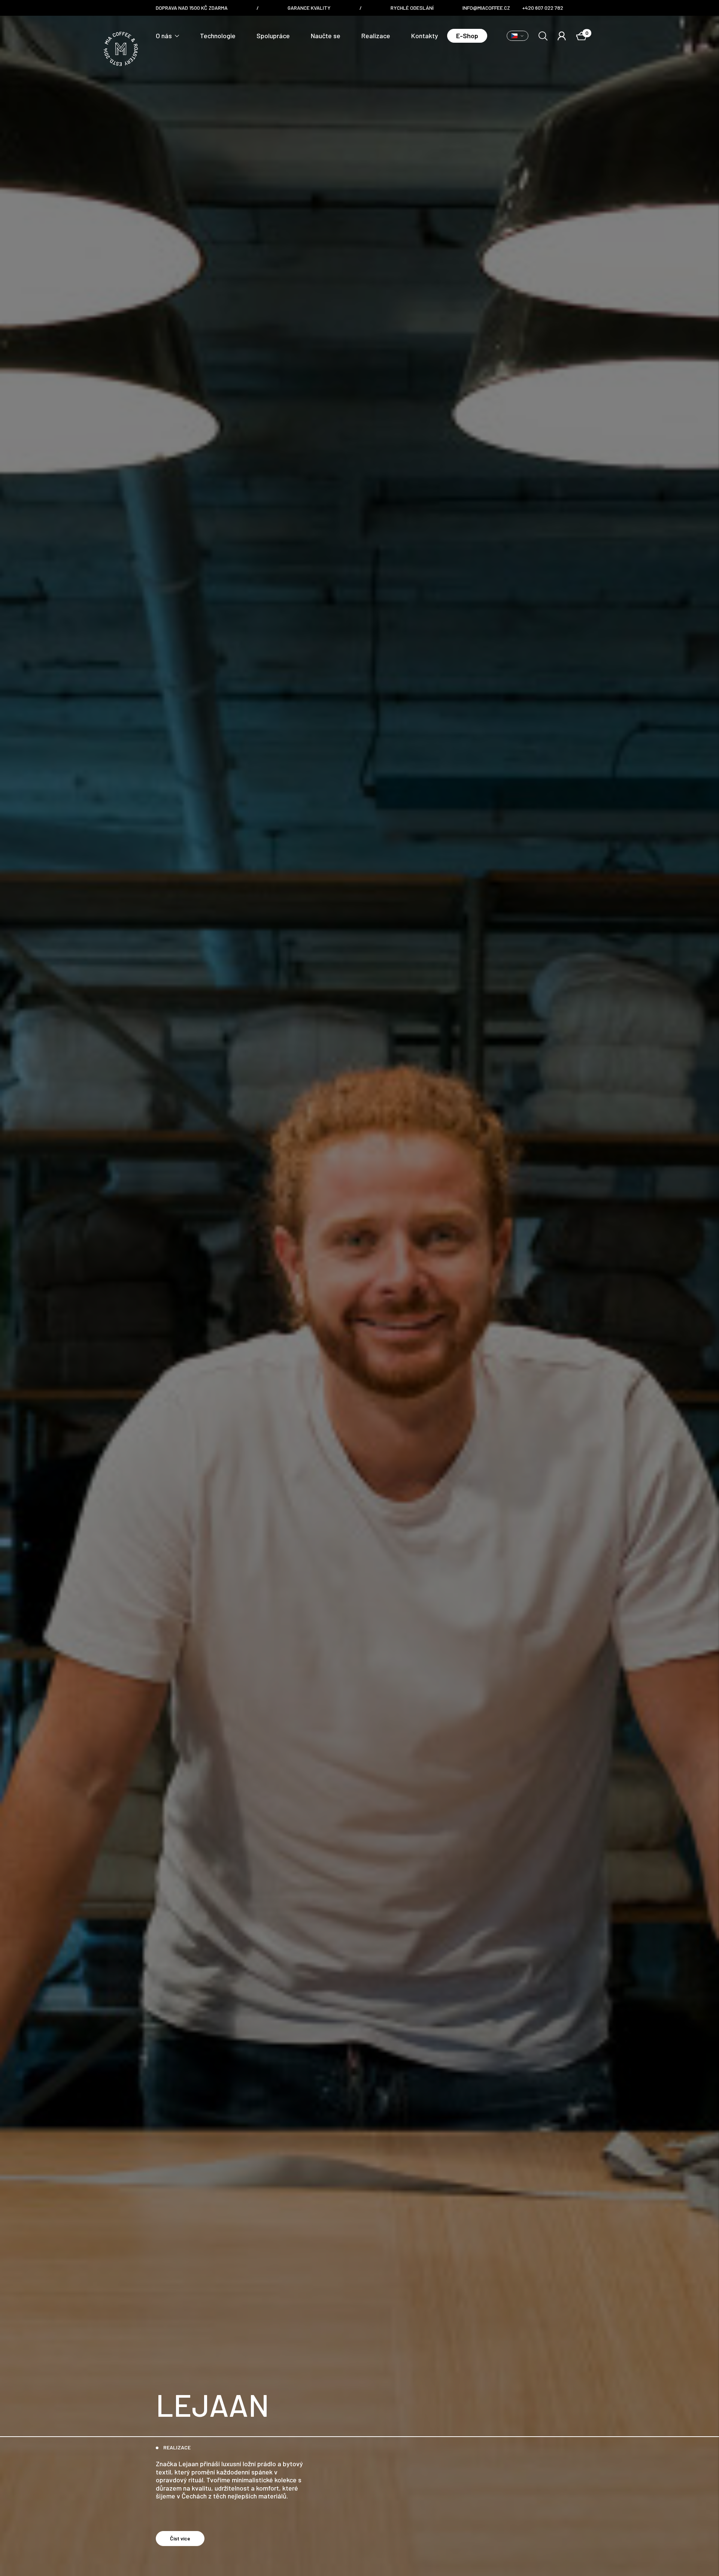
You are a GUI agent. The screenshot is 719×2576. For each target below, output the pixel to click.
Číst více (180, 2538)
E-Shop (467, 36)
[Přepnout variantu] (518, 36)
